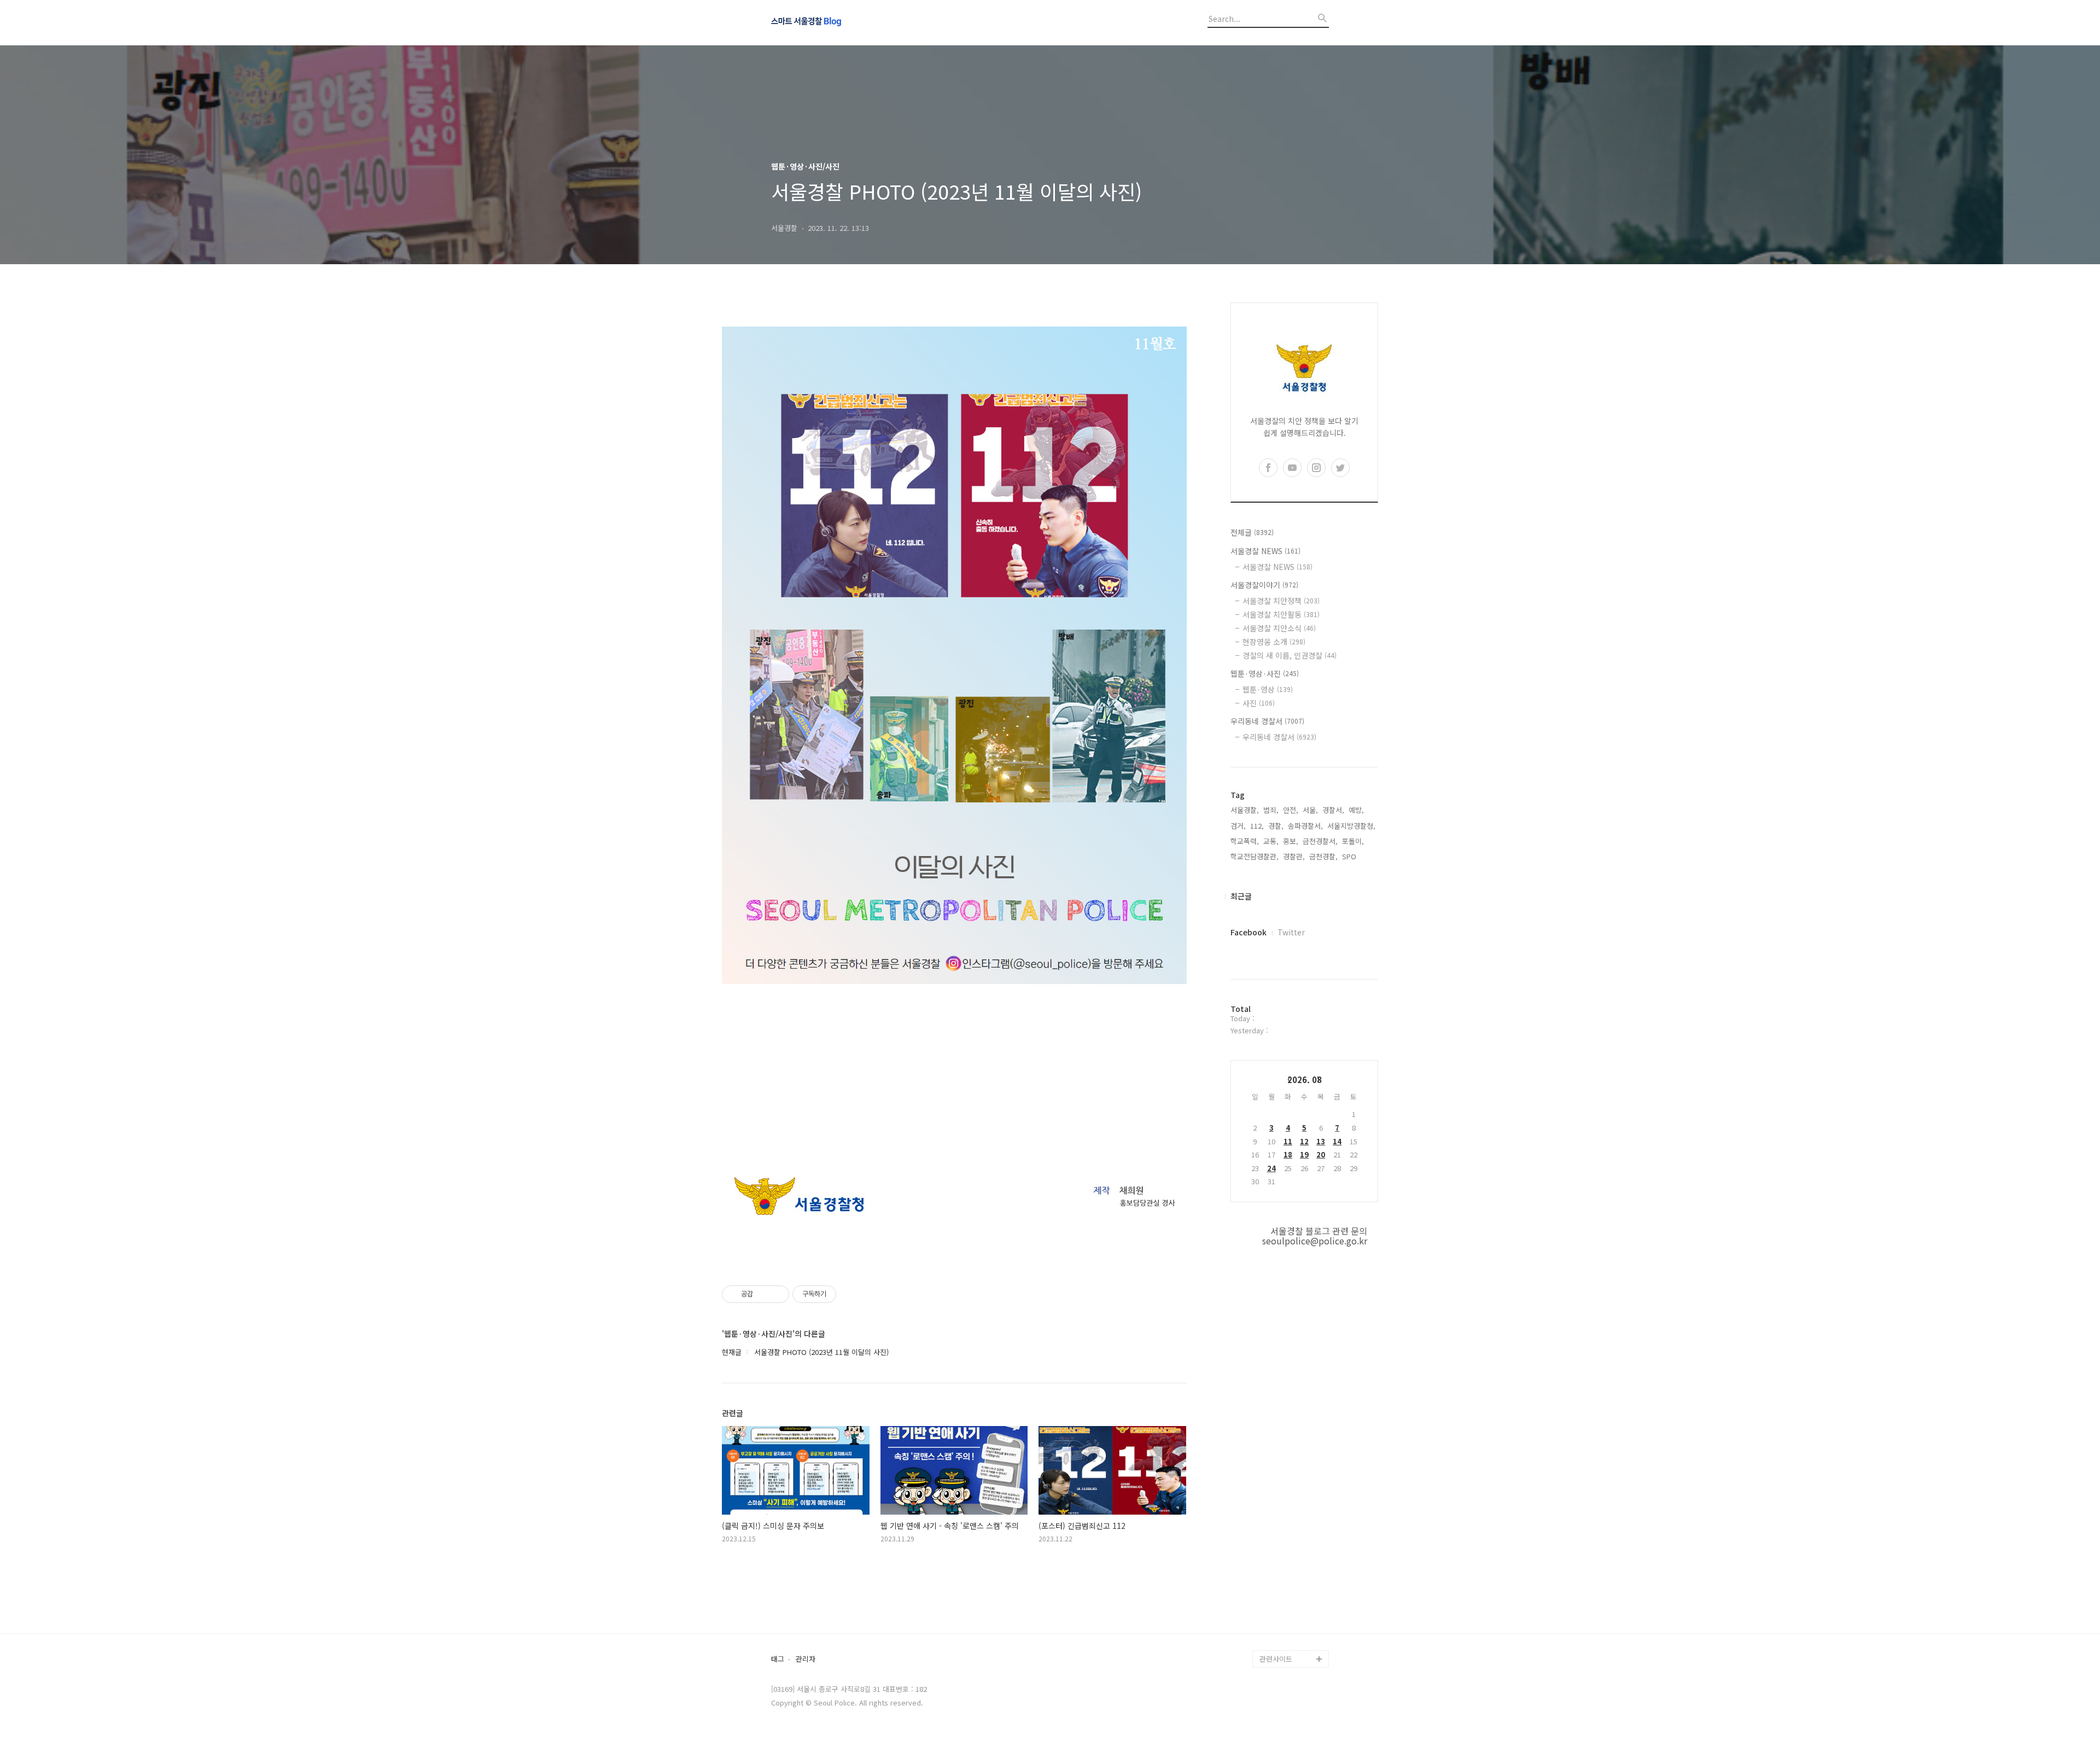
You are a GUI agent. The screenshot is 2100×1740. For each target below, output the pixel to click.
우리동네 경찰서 (1267, 721)
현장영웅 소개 (1274, 642)
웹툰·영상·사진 (1265, 673)
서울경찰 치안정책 (1281, 601)
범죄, (1271, 810)
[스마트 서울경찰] (831, 22)
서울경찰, (1245, 810)
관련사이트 (1276, 1659)
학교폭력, (1245, 841)
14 (1337, 1141)
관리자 (806, 1659)
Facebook (1249, 932)
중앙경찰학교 (1280, 1571)
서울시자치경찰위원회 (1293, 1519)
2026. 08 (1305, 1080)
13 (1321, 1141)
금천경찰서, (1320, 841)
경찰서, (1333, 810)
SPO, (1350, 856)
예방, (1356, 810)
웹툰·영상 (1268, 689)
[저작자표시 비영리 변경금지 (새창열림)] (851, 1294)
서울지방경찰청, (1351, 826)
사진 (1259, 703)
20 (1321, 1154)
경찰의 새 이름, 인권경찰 (1290, 655)
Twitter (1291, 932)
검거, (1238, 826)
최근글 (1241, 896)
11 (1288, 1141)
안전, (1291, 810)
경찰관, (1294, 856)
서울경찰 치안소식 (1279, 628)
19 (1304, 1154)
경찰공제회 (1276, 1624)
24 (1271, 1168)
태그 (778, 1659)
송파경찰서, (1305, 826)
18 (1288, 1154)
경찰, (1276, 826)
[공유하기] (763, 1294)
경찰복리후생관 (1283, 1641)
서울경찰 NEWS (1265, 551)
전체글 (1252, 532)
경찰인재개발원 (1283, 1554)
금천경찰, (1323, 856)
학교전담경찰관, (1255, 856)
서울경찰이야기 (1264, 585)
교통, (1271, 841)
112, (1257, 826)
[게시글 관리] (777, 1294)
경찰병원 (1273, 1606)
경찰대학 (1273, 1536)
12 (1304, 1141)
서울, (1310, 810)
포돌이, (1353, 841)
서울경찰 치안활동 (1281, 614)
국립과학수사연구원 (1290, 1589)
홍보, (1291, 841)
